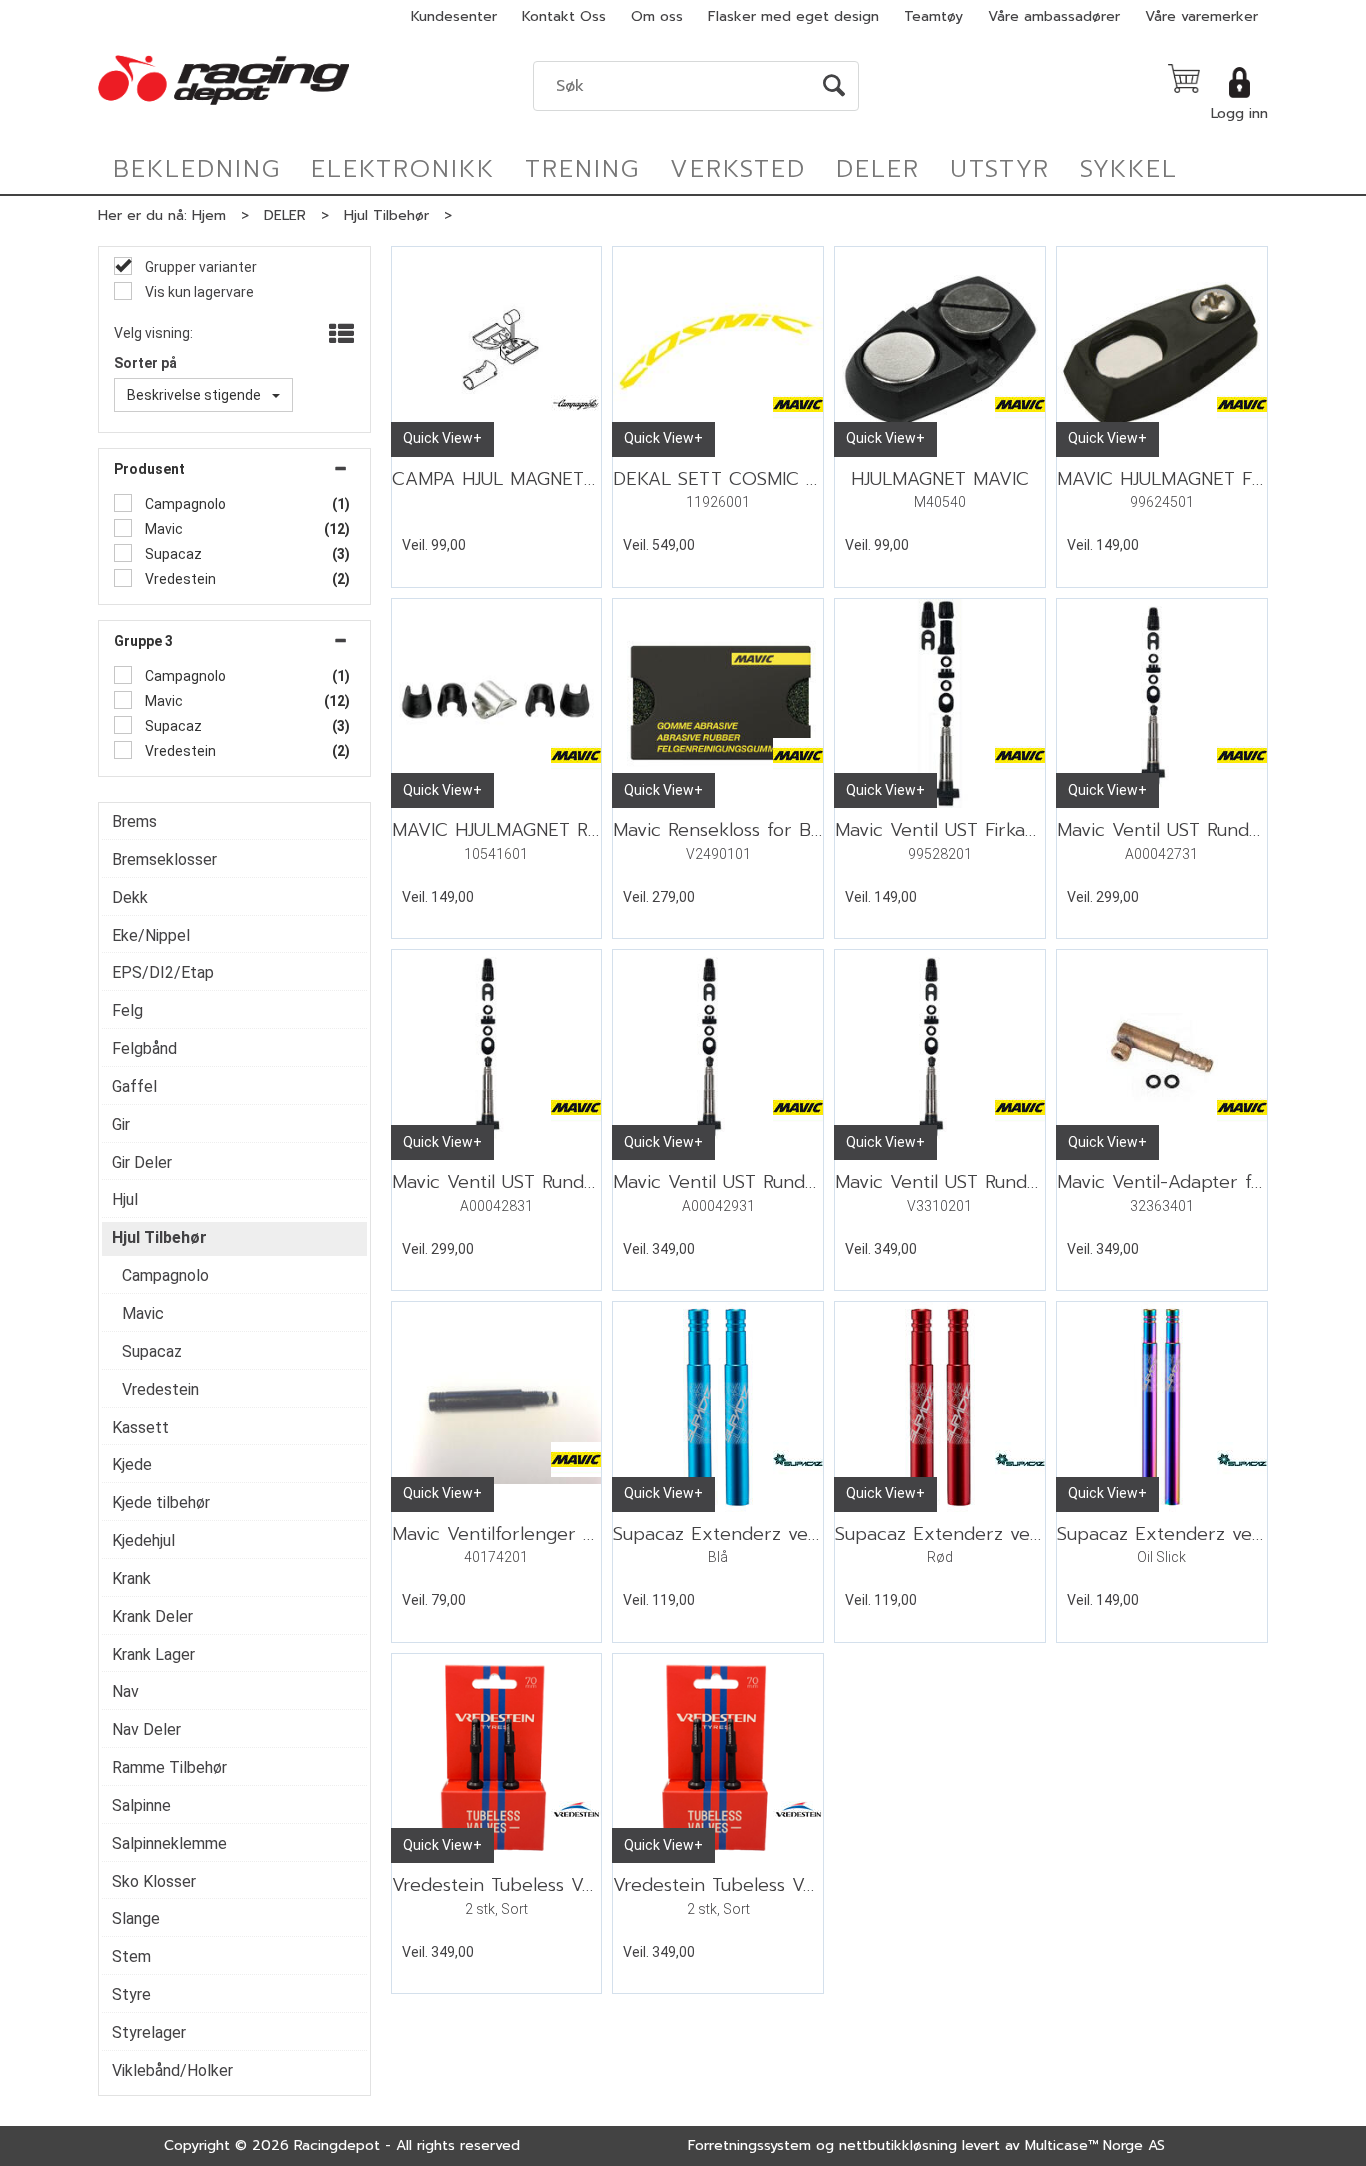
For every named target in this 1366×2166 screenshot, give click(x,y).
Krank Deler (152, 1616)
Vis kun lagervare (198, 292)
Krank (131, 1578)
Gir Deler (142, 1162)
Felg (127, 1010)
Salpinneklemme (169, 1843)
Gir (121, 1124)
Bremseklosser (164, 859)
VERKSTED (738, 169)
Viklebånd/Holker (172, 2070)
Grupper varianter (199, 267)
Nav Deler (146, 1729)
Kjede (132, 1464)
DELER (878, 169)
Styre (131, 1994)
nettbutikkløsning (898, 2145)
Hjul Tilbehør (386, 215)
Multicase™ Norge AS (1095, 2145)
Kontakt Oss (564, 16)
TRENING (582, 169)
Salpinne (141, 1805)
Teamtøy (933, 16)
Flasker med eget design (793, 16)
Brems (134, 821)
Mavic (162, 529)
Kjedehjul (143, 1540)
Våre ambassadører (1054, 16)
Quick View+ (442, 438)
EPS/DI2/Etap (163, 972)
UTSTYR (1000, 169)
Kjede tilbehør (161, 1502)
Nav (125, 1691)
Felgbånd (144, 1048)
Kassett (140, 1427)
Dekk (130, 897)
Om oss (657, 16)
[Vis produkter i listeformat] (339, 335)
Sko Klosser (154, 1881)
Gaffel (134, 1086)
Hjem (209, 215)
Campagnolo (184, 504)
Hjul (125, 1199)
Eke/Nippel (151, 935)
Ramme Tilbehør (169, 1767)
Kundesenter (454, 16)
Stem (131, 1956)
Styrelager (149, 2032)
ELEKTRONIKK (403, 169)
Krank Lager (153, 1654)
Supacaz (172, 554)
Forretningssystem (749, 2145)
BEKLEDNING (197, 169)
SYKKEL (1129, 169)
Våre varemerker (1201, 16)
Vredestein (179, 579)
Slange (136, 1918)
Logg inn (1239, 113)
